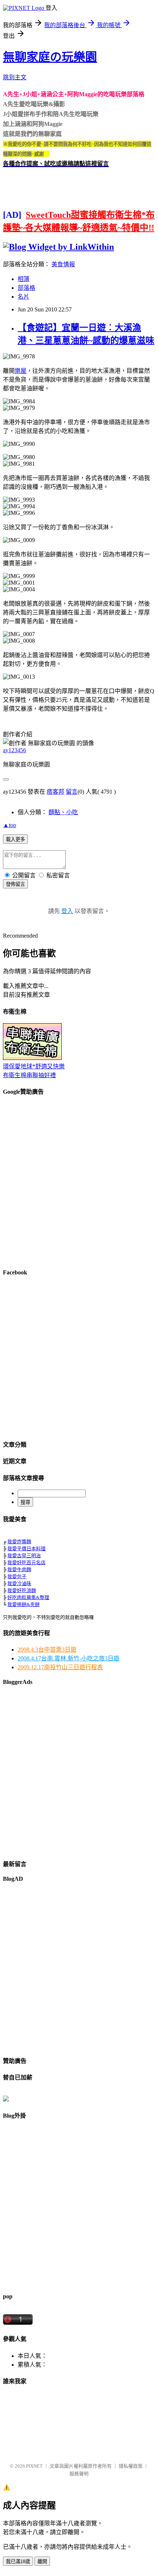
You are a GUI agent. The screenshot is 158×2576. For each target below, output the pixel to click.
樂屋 (21, 371)
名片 (24, 297)
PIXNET (34, 2466)
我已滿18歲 (18, 2561)
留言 (72, 792)
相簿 (24, 279)
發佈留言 (15, 884)
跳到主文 (15, 77)
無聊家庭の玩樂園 (50, 57)
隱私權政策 (131, 2466)
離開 (42, 2561)
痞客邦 (55, 792)
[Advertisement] (79, 1182)
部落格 (26, 288)
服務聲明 (79, 2474)
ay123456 (15, 750)
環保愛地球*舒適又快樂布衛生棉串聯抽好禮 (34, 1071)
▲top (10, 825)
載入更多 (15, 839)
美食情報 (63, 264)
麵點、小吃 (63, 812)
